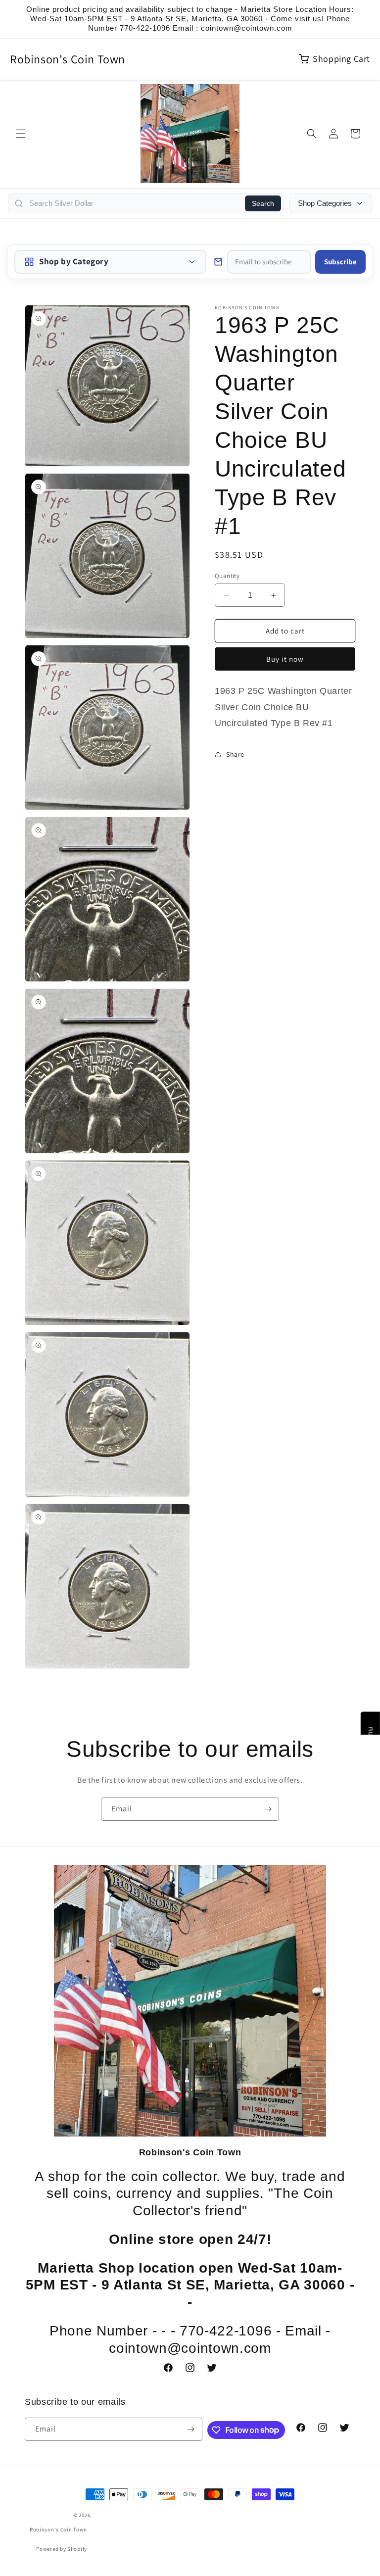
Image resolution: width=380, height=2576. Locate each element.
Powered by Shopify (62, 2549)
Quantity (227, 576)
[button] (21, 134)
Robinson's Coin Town (68, 59)
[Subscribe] (268, 1809)
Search (263, 203)
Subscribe (340, 262)
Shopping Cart (341, 59)
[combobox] (134, 203)
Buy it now (285, 659)
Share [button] (235, 754)
